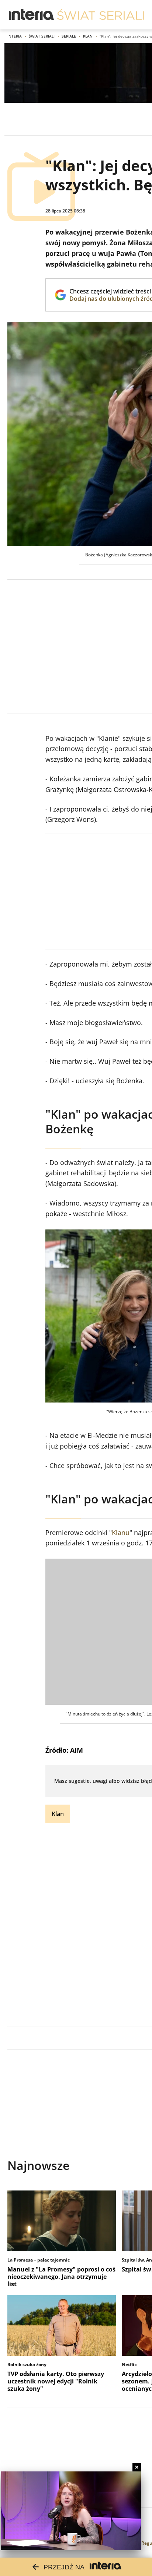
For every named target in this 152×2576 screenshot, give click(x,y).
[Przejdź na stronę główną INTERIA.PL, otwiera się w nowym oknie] (32, 15)
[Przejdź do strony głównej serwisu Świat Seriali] (101, 15)
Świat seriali (42, 36)
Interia (15, 36)
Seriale (69, 36)
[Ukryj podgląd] (137, 2467)
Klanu (121, 1532)
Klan (88, 36)
